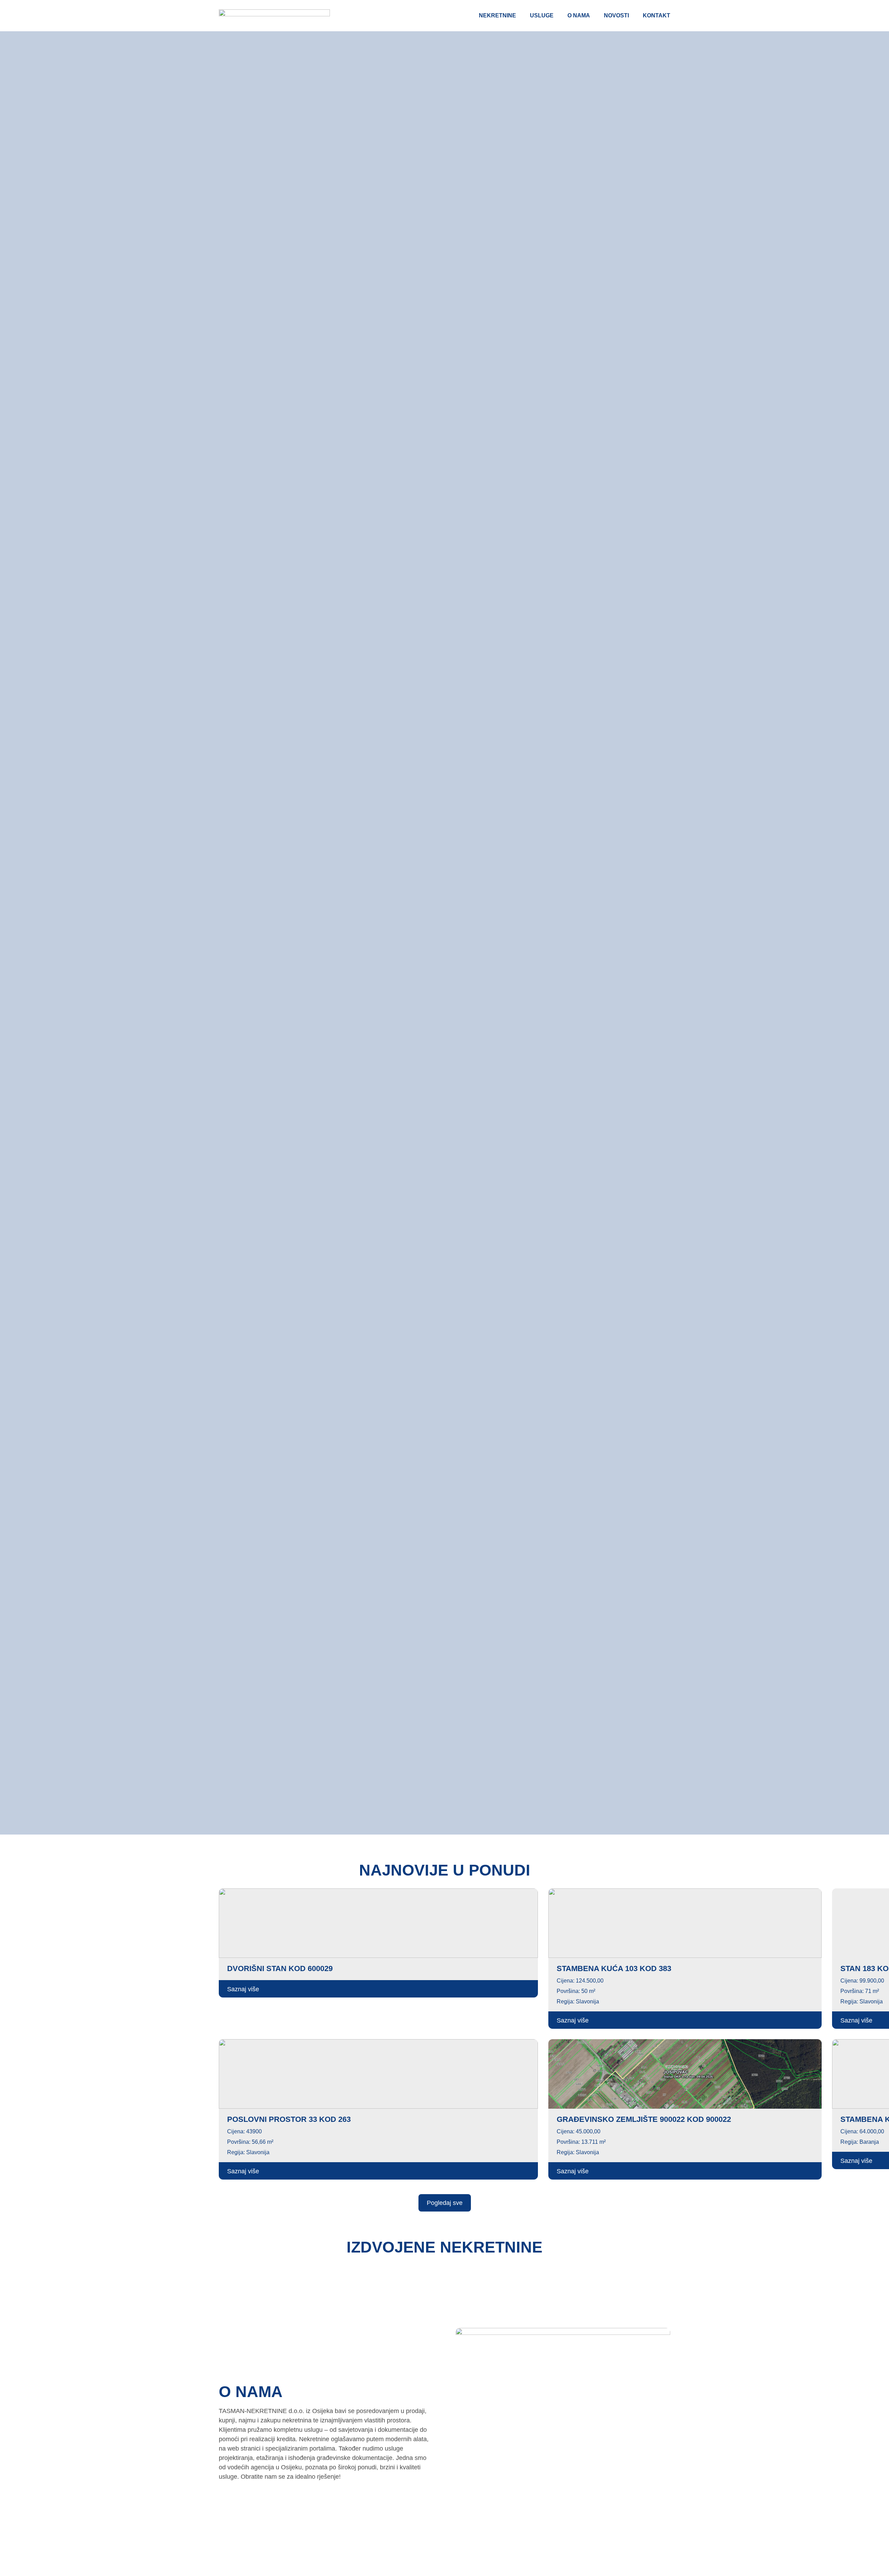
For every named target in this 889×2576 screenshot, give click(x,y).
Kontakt (657, 15)
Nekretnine (497, 15)
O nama (579, 15)
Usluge (542, 15)
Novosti (616, 15)
